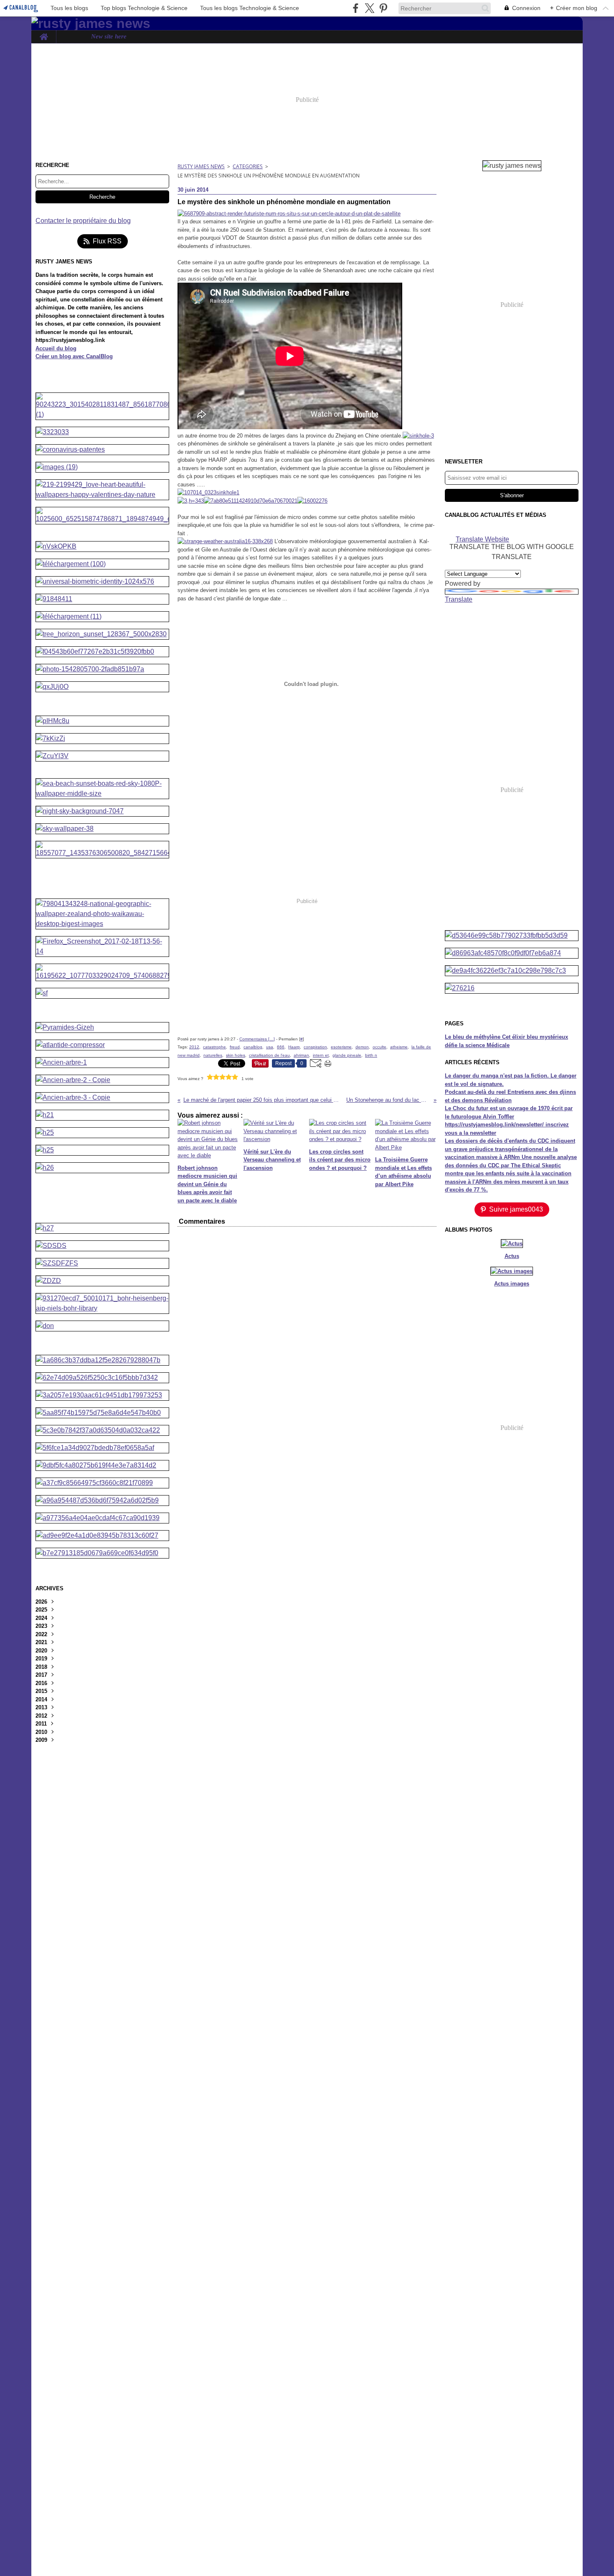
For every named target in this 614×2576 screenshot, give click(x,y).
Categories (248, 166)
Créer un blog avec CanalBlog (74, 356)
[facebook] (356, 8)
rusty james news (201, 166)
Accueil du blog (56, 348)
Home (44, 34)
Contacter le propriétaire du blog (83, 221)
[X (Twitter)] (369, 8)
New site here (109, 37)
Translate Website (482, 539)
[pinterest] (383, 8)
